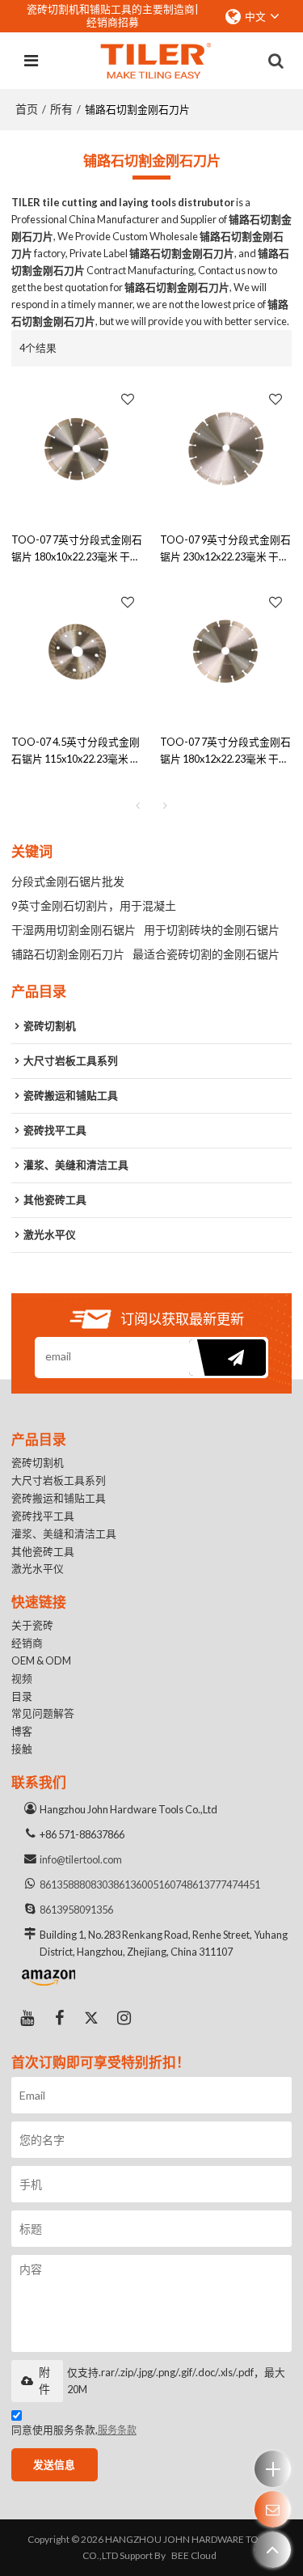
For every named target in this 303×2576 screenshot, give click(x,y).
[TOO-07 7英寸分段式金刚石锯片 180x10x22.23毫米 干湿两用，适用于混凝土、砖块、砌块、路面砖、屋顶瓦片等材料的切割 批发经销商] (78, 449)
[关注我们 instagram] (124, 2018)
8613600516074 (150, 1884)
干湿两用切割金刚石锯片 (74, 930)
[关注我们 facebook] (60, 2018)
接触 (22, 1749)
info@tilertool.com (81, 1859)
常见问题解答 (43, 1713)
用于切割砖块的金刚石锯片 (212, 930)
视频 (22, 1678)
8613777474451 (223, 1884)
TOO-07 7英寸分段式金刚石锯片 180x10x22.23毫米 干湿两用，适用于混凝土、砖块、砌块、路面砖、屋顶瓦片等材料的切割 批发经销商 (77, 549)
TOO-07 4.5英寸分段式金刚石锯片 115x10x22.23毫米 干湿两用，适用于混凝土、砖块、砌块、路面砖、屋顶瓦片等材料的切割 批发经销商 (76, 751)
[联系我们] (273, 2509)
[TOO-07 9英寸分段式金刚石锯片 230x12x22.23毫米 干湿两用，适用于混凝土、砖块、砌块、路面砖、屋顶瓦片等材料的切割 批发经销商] (226, 449)
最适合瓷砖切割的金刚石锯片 (206, 954)
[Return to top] (273, 2550)
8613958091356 (76, 1910)
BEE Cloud (194, 2555)
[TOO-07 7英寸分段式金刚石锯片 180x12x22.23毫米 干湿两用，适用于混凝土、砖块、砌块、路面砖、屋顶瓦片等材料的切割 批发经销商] (226, 652)
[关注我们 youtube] (27, 2018)
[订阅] (227, 1358)
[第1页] (138, 806)
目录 (22, 1696)
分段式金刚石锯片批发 (68, 881)
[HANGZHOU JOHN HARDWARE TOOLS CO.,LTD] (156, 61)
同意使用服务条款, (74, 2430)
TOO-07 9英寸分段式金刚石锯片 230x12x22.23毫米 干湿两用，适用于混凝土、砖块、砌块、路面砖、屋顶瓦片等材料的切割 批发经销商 (225, 549)
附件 (44, 2381)
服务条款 (117, 2430)
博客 (22, 1731)
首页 (27, 109)
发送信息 (54, 2464)
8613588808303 (76, 1884)
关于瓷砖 (32, 1625)
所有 (61, 109)
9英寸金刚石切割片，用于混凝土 (94, 905)
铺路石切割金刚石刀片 (68, 954)
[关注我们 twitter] (92, 2018)
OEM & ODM (41, 1660)
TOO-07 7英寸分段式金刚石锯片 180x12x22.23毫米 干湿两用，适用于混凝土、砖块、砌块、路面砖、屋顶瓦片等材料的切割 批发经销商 (225, 751)
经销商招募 (113, 22)
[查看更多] (273, 2469)
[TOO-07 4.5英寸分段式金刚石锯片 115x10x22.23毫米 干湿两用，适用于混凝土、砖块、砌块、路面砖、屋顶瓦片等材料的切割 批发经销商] (78, 652)
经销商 (27, 1643)
